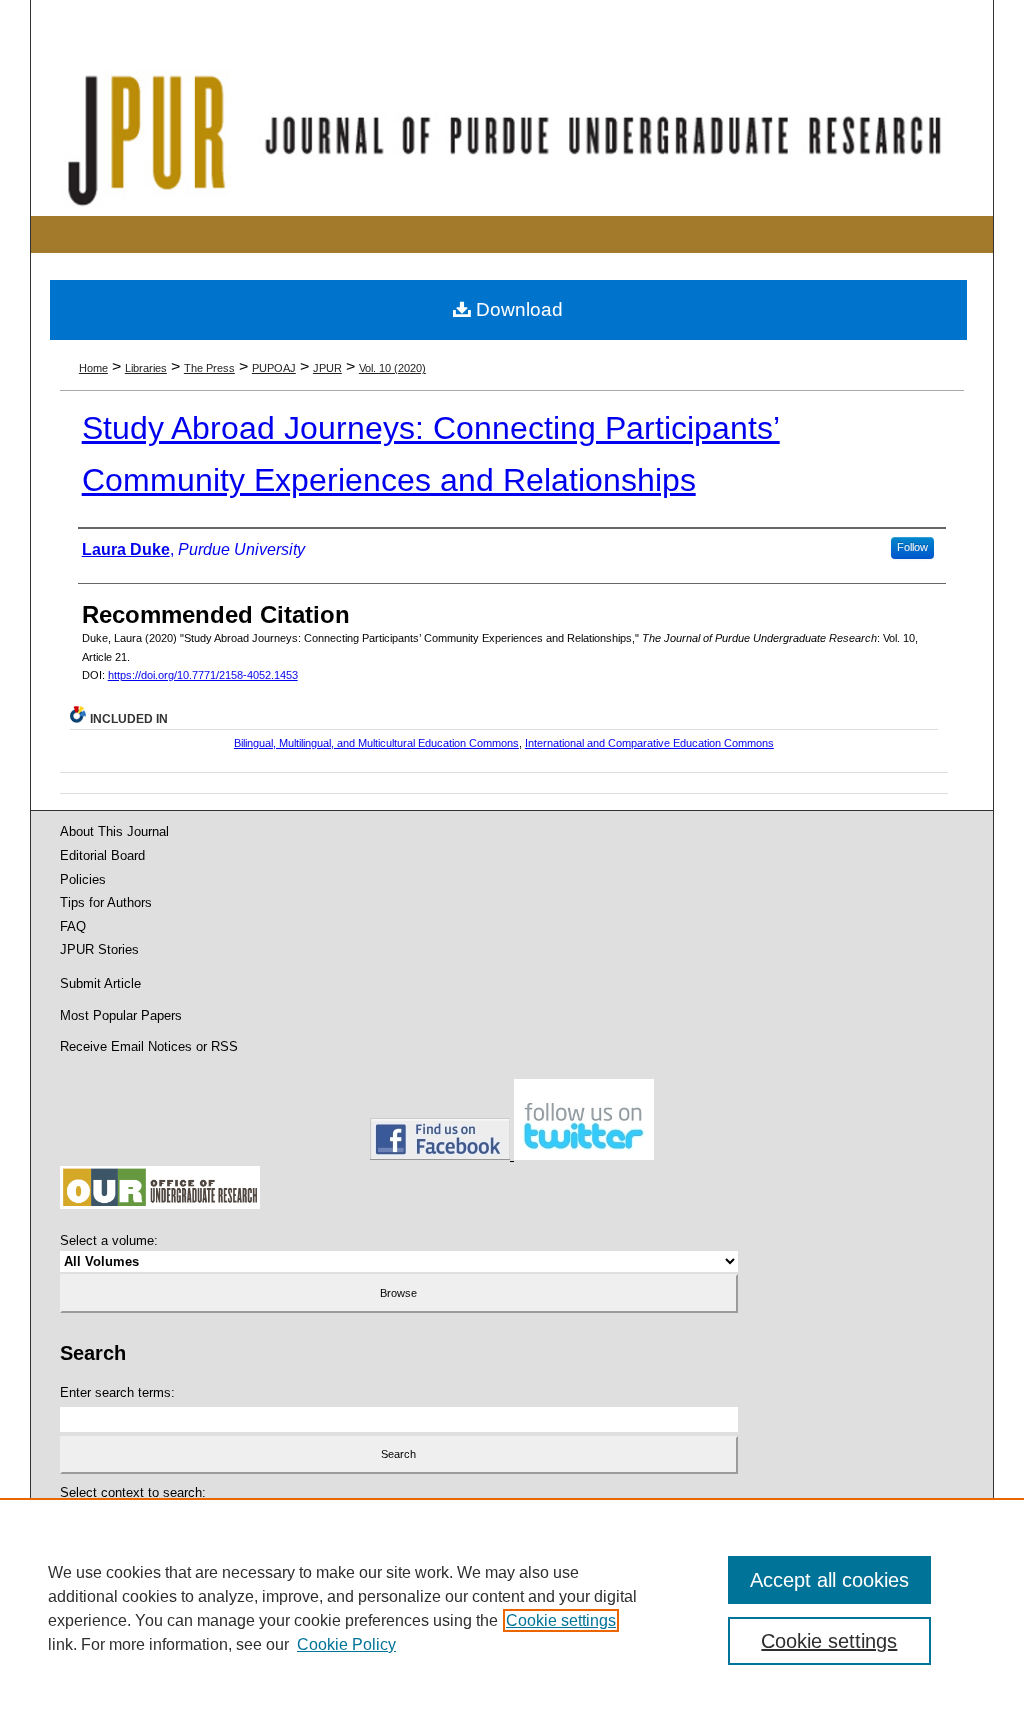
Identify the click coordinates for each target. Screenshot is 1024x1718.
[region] (512, 1608)
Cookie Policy (346, 1644)
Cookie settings (561, 1620)
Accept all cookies (829, 1580)
